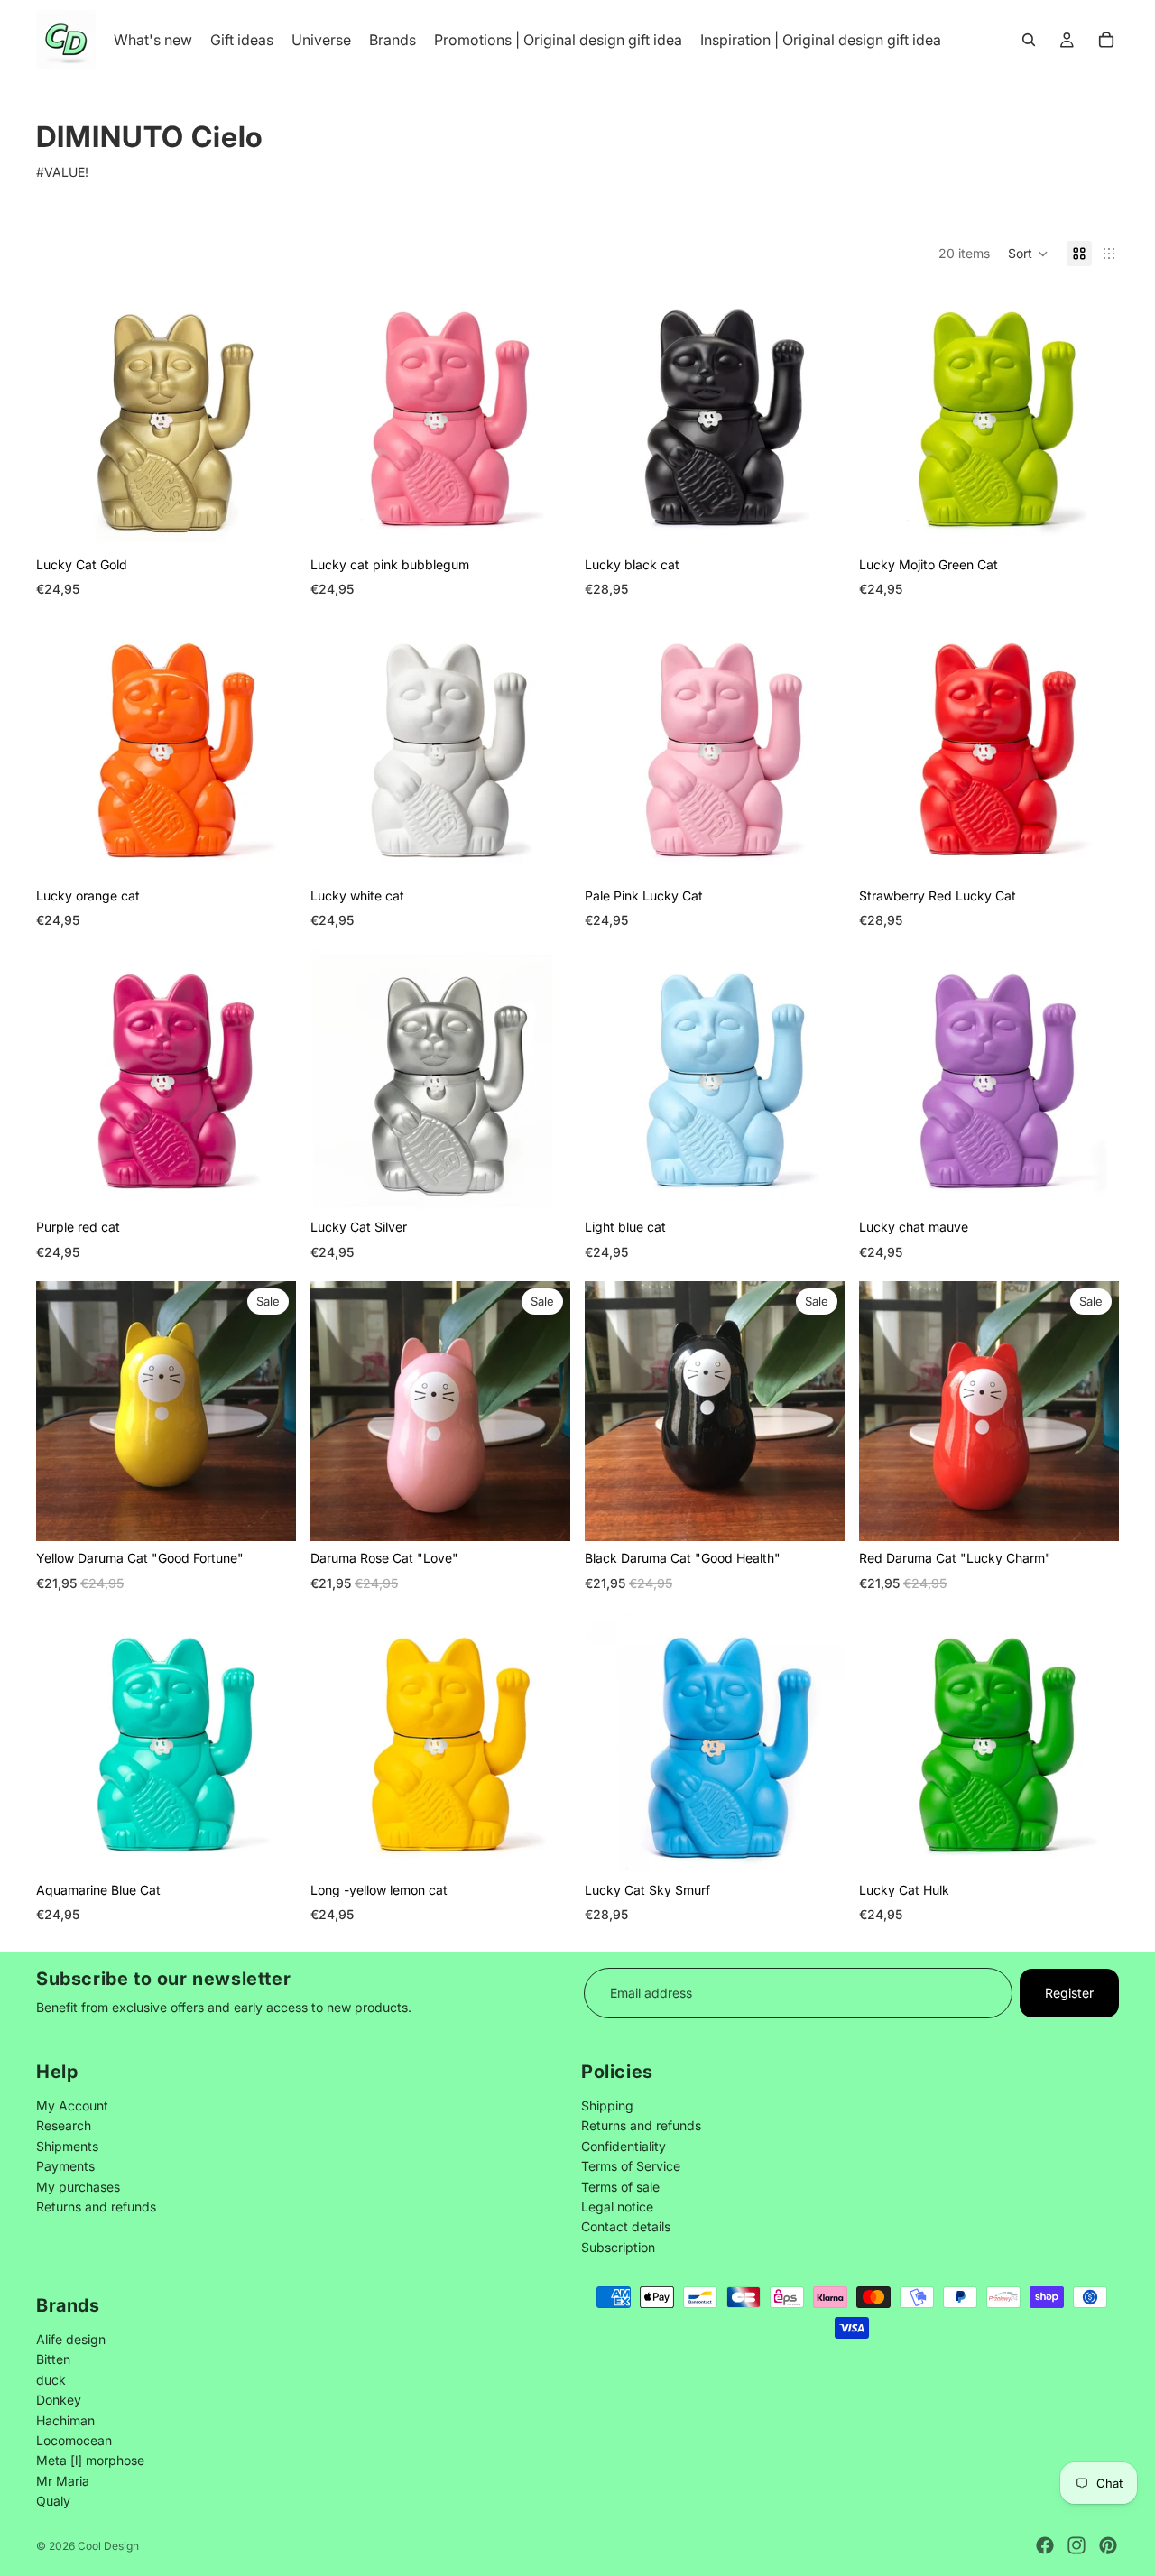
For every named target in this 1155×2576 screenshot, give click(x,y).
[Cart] (1106, 40)
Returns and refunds (96, 2207)
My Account (72, 2105)
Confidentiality (624, 2145)
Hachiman (65, 2419)
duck (51, 2380)
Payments (65, 2166)
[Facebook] (1045, 2545)
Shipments (67, 2145)
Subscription (618, 2246)
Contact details (626, 2226)
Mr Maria (63, 2480)
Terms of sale (620, 2186)
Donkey (59, 2400)
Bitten (53, 2359)
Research (64, 2125)
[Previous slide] (63, 418)
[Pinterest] (1108, 2545)
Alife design (71, 2339)
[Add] (268, 1514)
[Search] (1029, 40)
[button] (1028, 254)
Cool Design (108, 2546)
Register (1069, 1993)
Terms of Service (631, 2166)
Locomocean (74, 2440)
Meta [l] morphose (90, 2460)
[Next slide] (269, 418)
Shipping (607, 2105)
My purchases (78, 2186)
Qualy (53, 2501)
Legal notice (617, 2207)
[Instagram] (1076, 2545)
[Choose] (268, 520)
